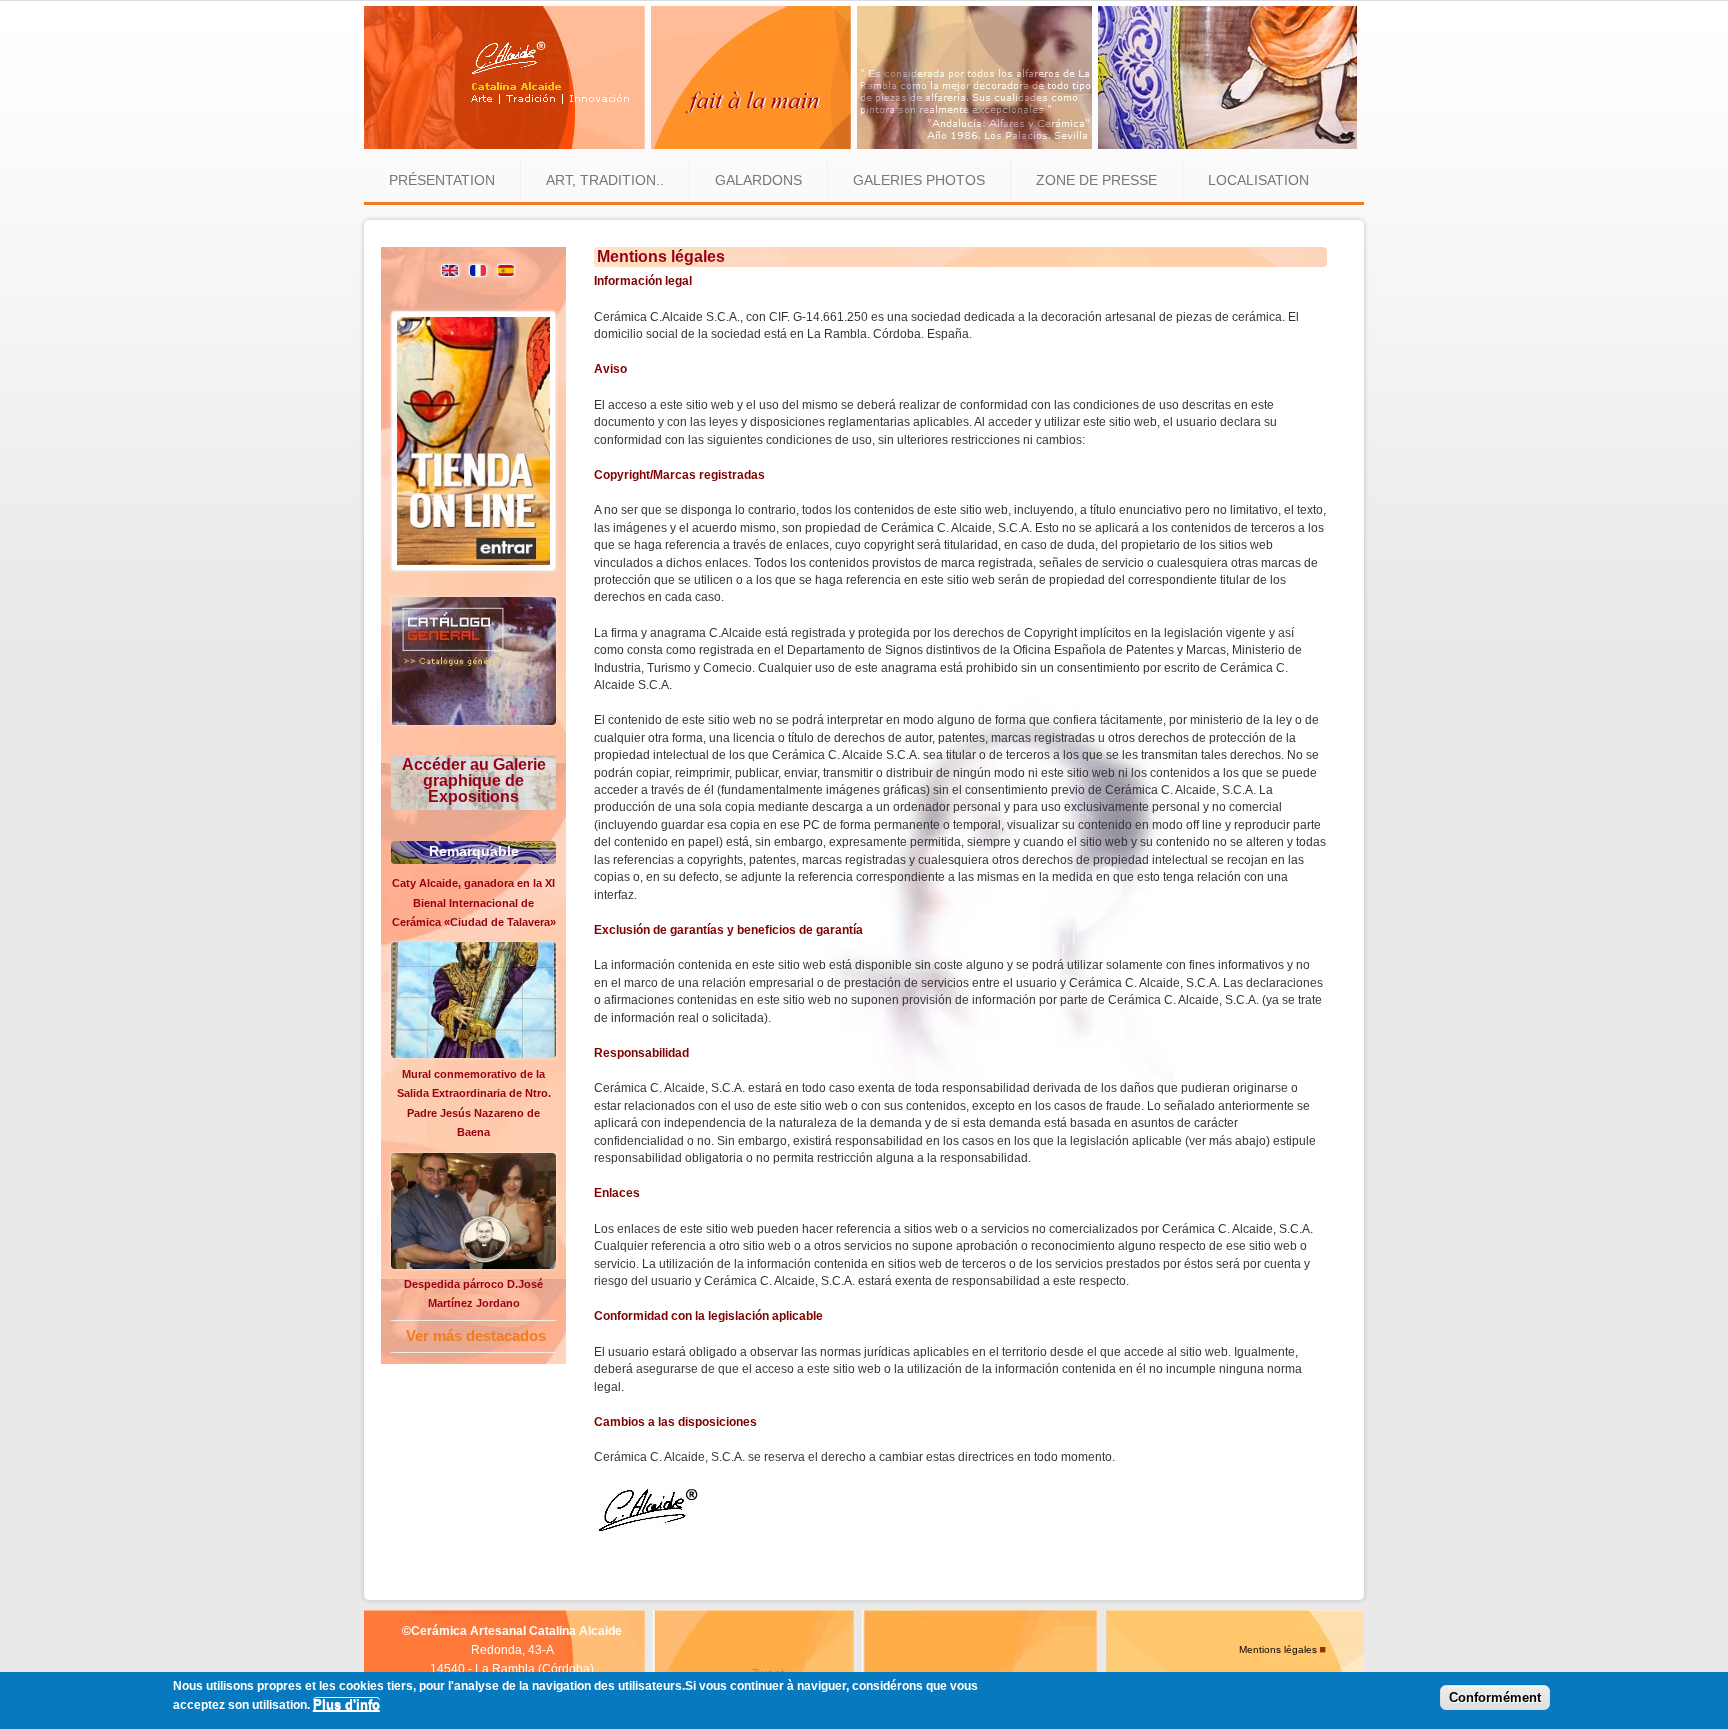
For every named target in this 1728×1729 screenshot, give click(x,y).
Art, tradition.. (605, 180)
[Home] (860, 145)
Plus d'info (346, 1705)
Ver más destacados (476, 1335)
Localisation (1258, 180)
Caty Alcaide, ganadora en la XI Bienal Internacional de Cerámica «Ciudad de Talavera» (474, 902)
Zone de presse (1096, 180)
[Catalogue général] (473, 721)
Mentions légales (1278, 1649)
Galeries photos (919, 180)
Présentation (442, 180)
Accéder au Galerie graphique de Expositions (474, 780)
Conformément (1495, 1698)
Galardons (758, 180)
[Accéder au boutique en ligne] (473, 567)
